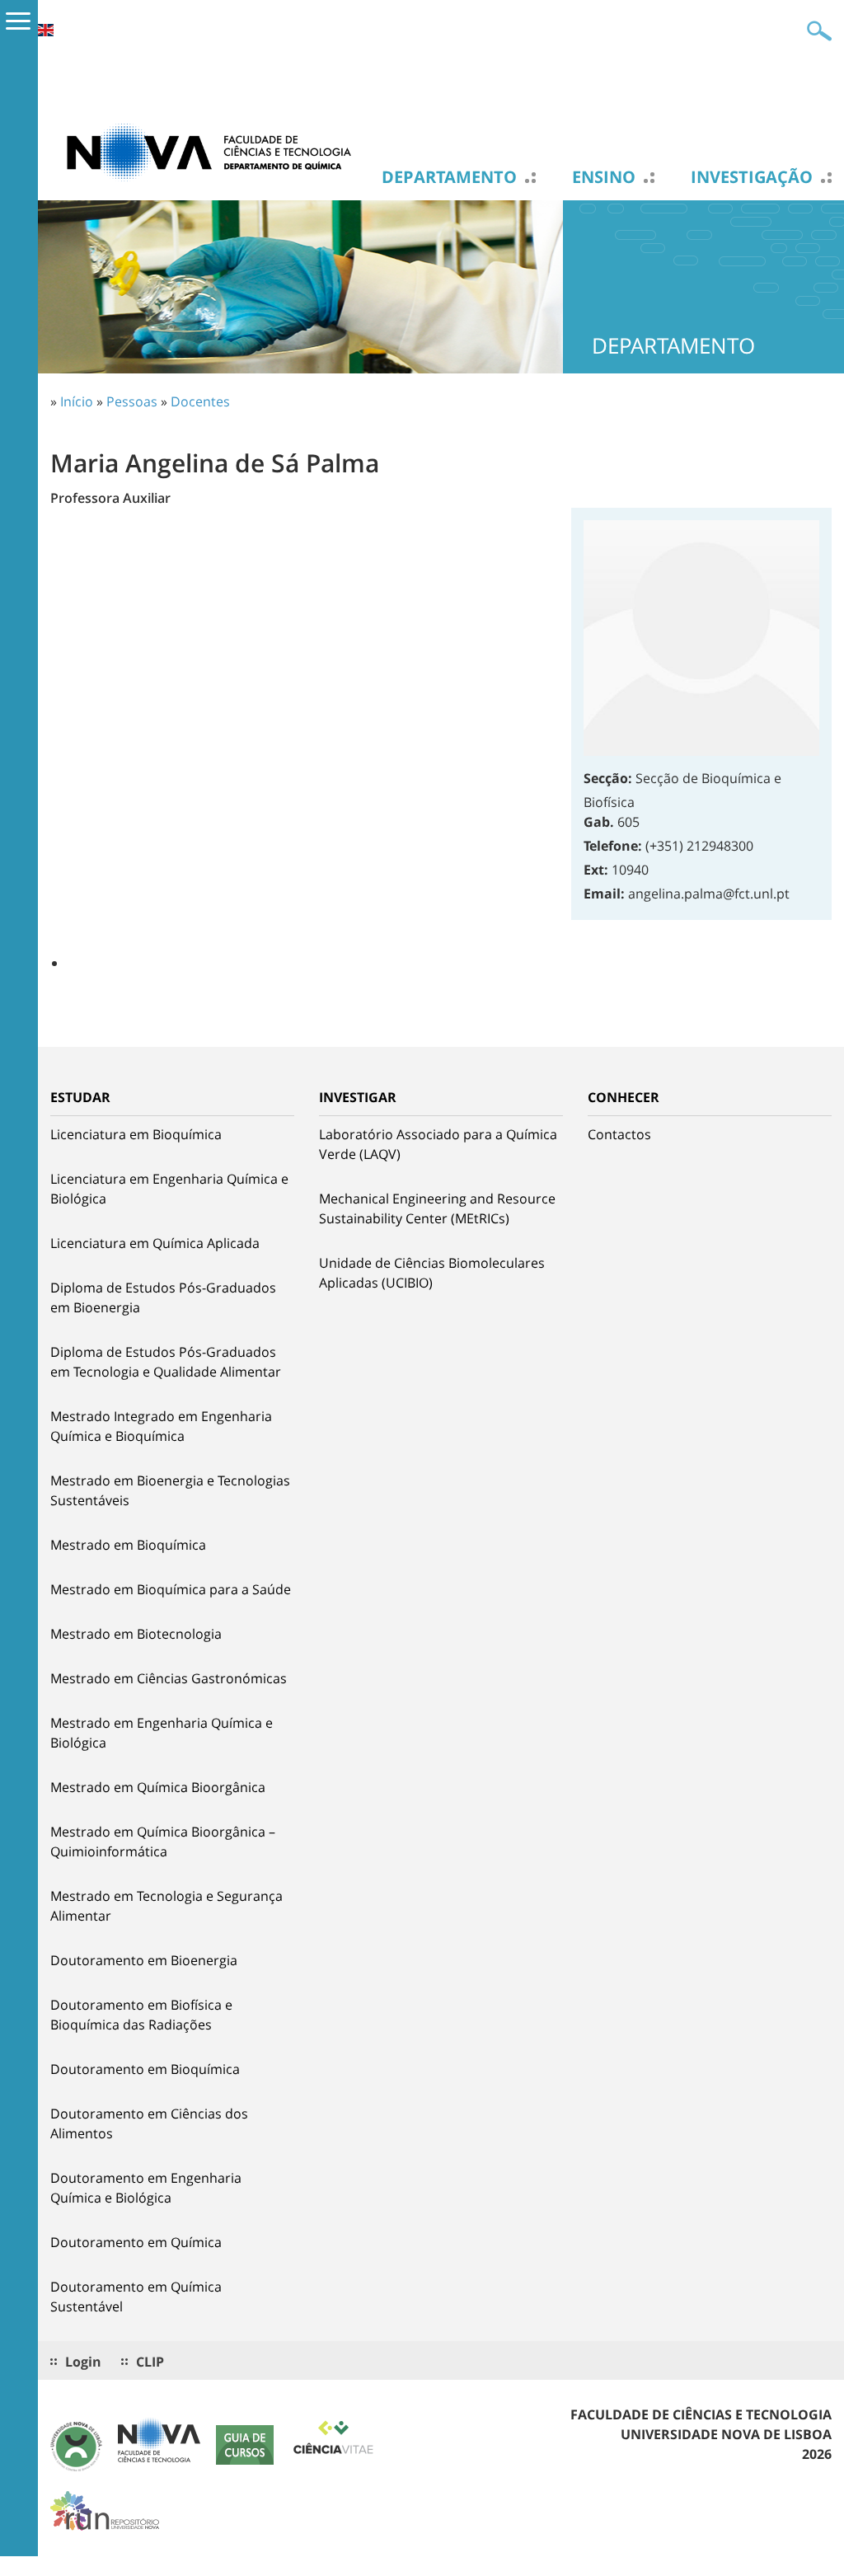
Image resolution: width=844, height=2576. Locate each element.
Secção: (608, 778)
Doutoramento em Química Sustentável (136, 2297)
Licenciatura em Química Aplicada (155, 1243)
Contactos (619, 1134)
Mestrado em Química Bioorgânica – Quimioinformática (163, 1842)
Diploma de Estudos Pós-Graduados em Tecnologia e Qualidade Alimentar (166, 1362)
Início (77, 401)
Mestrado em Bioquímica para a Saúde (171, 1589)
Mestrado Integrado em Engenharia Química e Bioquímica (161, 1426)
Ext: (596, 870)
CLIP (150, 2362)
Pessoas (132, 401)
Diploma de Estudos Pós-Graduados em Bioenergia (163, 1297)
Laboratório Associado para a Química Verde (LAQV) (438, 1144)
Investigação (752, 177)
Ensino (604, 177)
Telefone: (613, 846)
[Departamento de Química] (215, 151)
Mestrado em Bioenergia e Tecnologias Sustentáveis (170, 1490)
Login (83, 2362)
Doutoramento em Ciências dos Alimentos (149, 2123)
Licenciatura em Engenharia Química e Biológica (169, 1189)
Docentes (200, 401)
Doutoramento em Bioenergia (144, 1960)
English (45, 30)
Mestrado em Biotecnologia (136, 1634)
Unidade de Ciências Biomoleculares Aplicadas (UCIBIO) (432, 1273)
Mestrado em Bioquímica (128, 1545)
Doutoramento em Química (136, 2242)
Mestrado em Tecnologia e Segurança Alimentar (166, 1906)
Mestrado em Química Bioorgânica (158, 1787)
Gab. (599, 822)
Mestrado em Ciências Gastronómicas (169, 1678)
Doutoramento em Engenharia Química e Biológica (146, 2188)
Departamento (449, 177)
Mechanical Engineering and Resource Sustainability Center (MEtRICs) (437, 1208)
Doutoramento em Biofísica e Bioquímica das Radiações (141, 2015)
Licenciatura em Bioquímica (136, 1134)
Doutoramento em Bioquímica (145, 2069)
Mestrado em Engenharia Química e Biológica (162, 1733)
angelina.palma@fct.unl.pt (709, 894)
